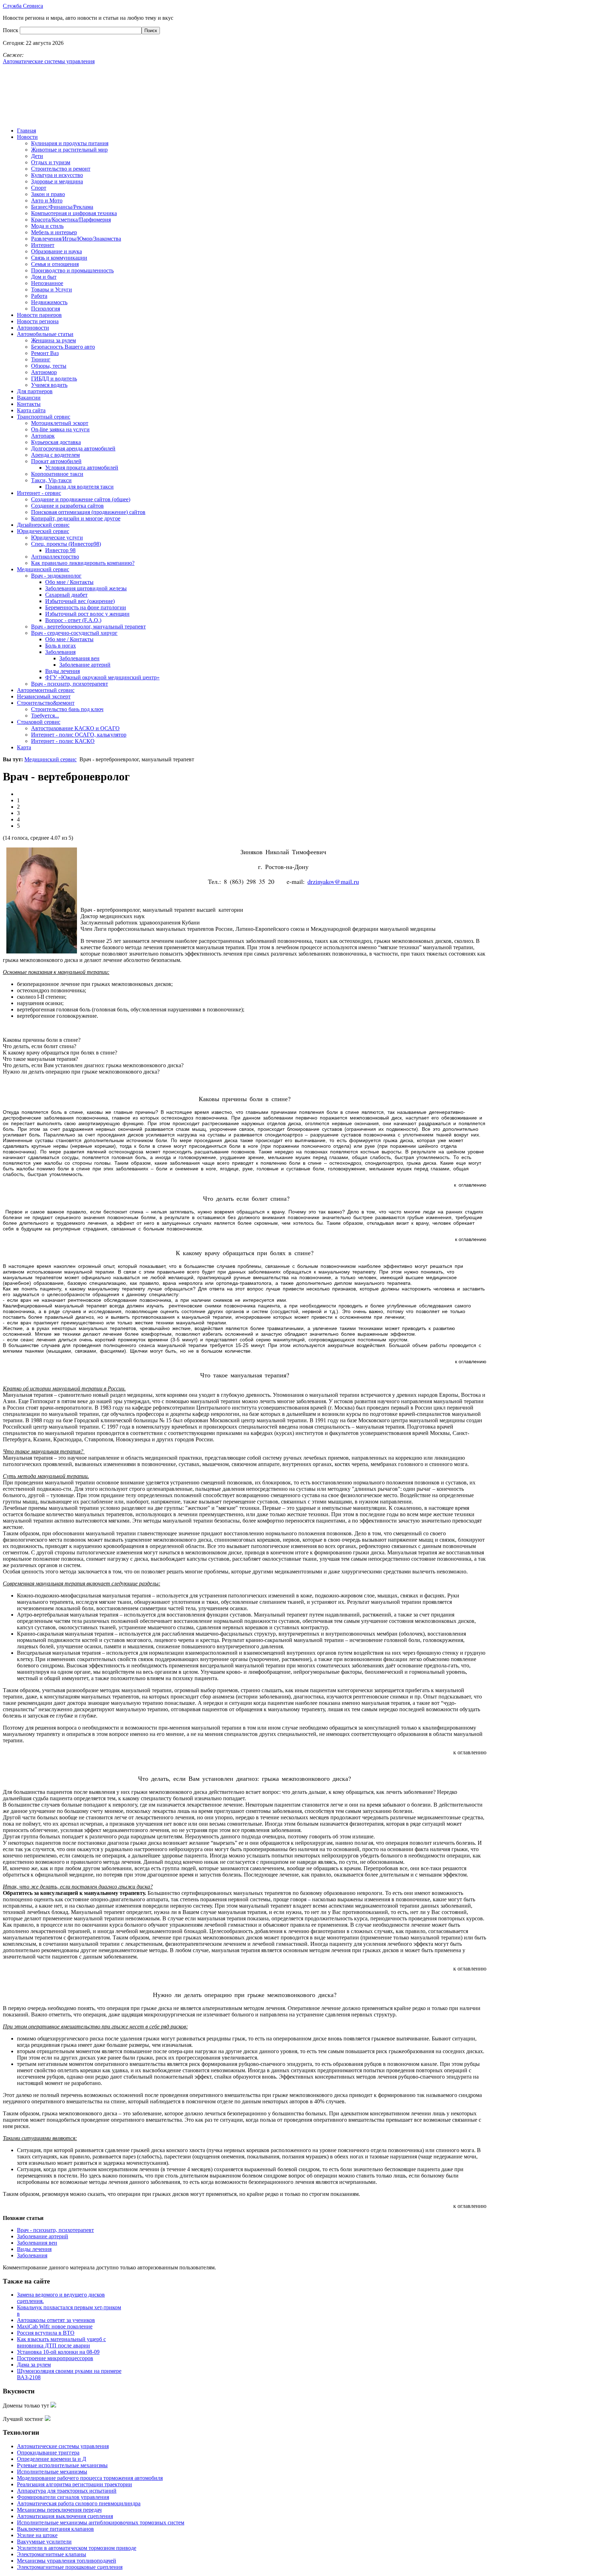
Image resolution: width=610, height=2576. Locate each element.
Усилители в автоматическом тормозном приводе (77, 2548)
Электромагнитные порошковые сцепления (70, 2567)
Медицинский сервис (50, 759)
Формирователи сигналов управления (63, 2497)
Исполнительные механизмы (52, 2472)
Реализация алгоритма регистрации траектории (74, 2484)
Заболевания (32, 2255)
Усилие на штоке (37, 2535)
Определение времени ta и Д (52, 2459)
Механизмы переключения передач (59, 2510)
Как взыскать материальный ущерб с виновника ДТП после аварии (61, 2342)
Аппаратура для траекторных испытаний (67, 2491)
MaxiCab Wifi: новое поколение (55, 2326)
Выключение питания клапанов (55, 2529)
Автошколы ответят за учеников (56, 2320)
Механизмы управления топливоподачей (67, 2561)
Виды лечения (34, 2249)
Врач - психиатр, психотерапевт (55, 2230)
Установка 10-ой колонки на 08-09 (58, 2352)
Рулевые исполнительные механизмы (62, 2465)
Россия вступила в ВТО (46, 2333)
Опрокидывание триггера (48, 2453)
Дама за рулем (34, 2365)
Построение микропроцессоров (55, 2358)
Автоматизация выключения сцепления (65, 2516)
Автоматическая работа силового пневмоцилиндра (79, 2503)
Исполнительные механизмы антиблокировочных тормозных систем (101, 2522)
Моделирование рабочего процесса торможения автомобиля (90, 2478)
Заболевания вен (37, 2243)
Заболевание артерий (43, 2236)
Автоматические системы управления (63, 2446)
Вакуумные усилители (44, 2542)
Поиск (11, 30)
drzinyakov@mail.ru (333, 881)
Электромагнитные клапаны (52, 2554)
